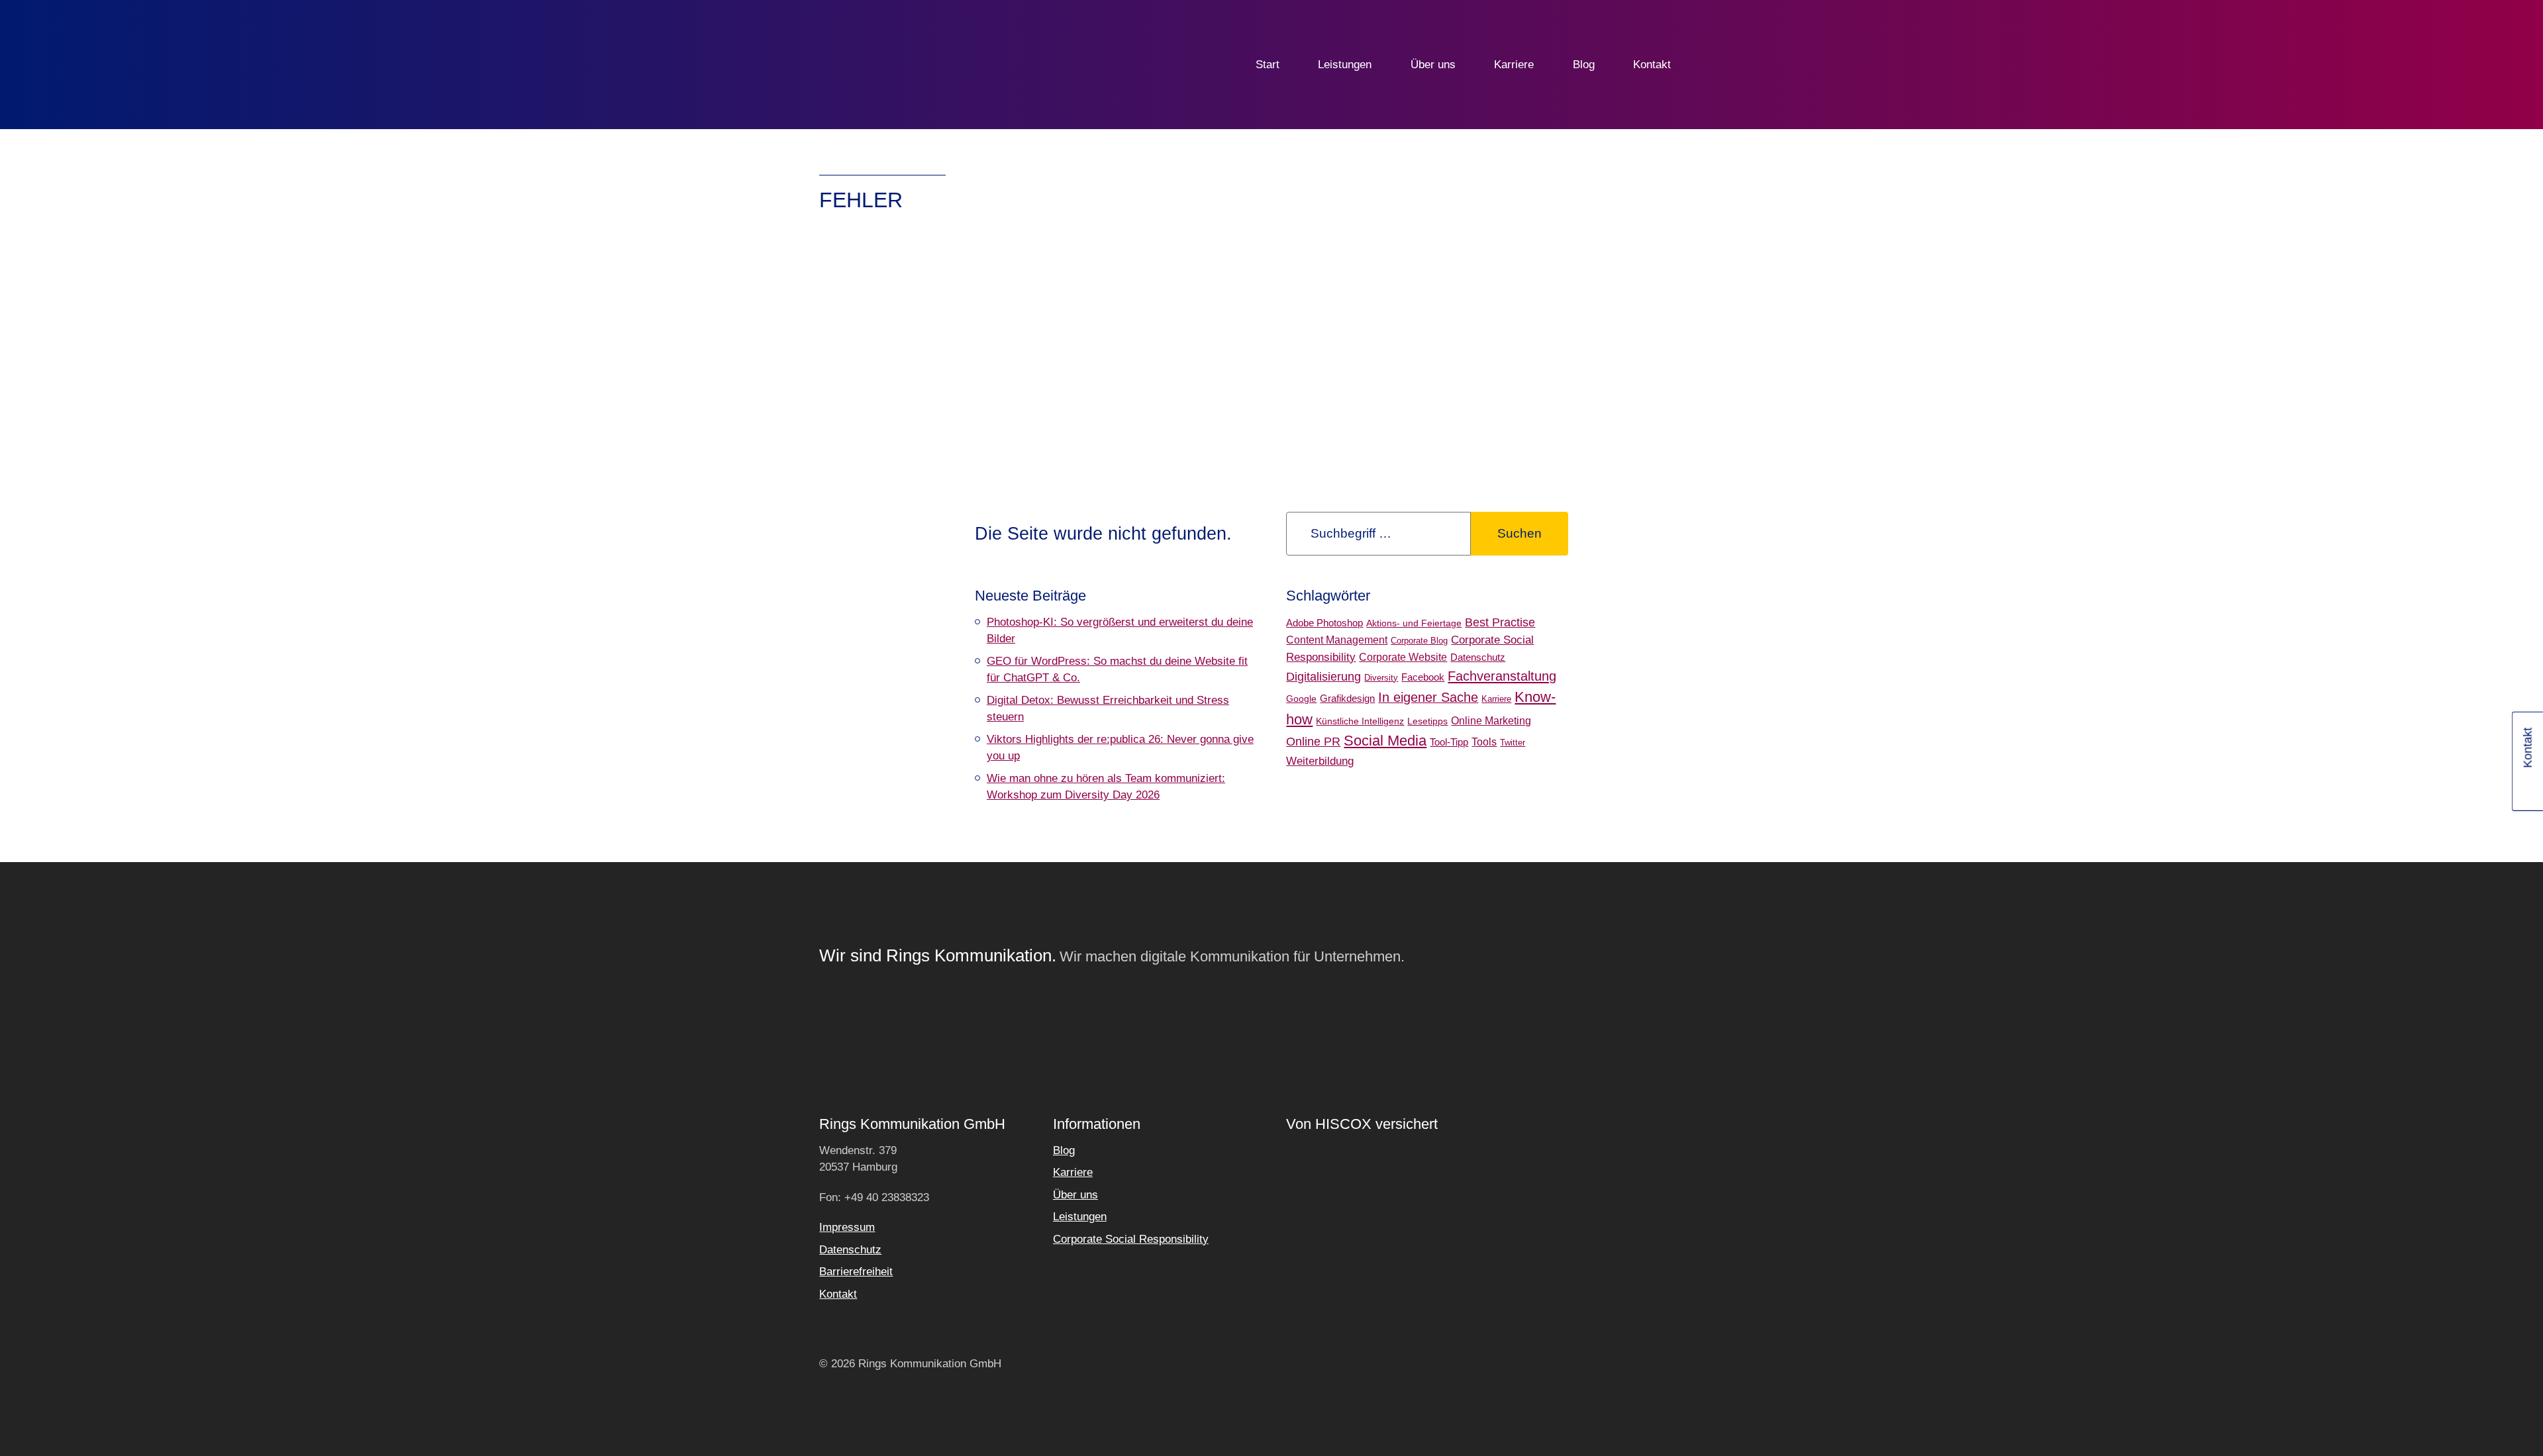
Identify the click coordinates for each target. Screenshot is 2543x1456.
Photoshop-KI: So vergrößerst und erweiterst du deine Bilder (1120, 631)
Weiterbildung (1320, 761)
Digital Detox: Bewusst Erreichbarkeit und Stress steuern (1108, 709)
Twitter (1513, 743)
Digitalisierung (1323, 676)
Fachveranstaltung (1502, 676)
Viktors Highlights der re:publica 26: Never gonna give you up (1120, 748)
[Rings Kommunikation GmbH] (885, 65)
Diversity (1381, 678)
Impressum (847, 1227)
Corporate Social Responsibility (1131, 1239)
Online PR (1313, 742)
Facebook (1423, 677)
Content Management (1337, 640)
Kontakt (1652, 65)
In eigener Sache (1428, 697)
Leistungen (1345, 65)
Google (1301, 699)
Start (1268, 65)
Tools (1484, 742)
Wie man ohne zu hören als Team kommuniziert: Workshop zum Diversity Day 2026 (1106, 787)
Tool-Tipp (1449, 742)
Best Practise (1500, 622)
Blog (1584, 65)
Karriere (1514, 65)
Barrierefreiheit (856, 1272)
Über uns (1433, 65)
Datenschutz (1478, 657)
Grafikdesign (1347, 698)
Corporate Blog (1419, 641)
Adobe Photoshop (1324, 623)
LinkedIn (2529, 788)
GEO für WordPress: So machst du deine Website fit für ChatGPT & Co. (1117, 670)
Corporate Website (1403, 657)
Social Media (1385, 741)
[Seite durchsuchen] (1714, 65)
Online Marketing (1491, 721)
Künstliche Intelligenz (1360, 721)
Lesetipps (1427, 721)
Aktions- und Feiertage (1414, 623)
